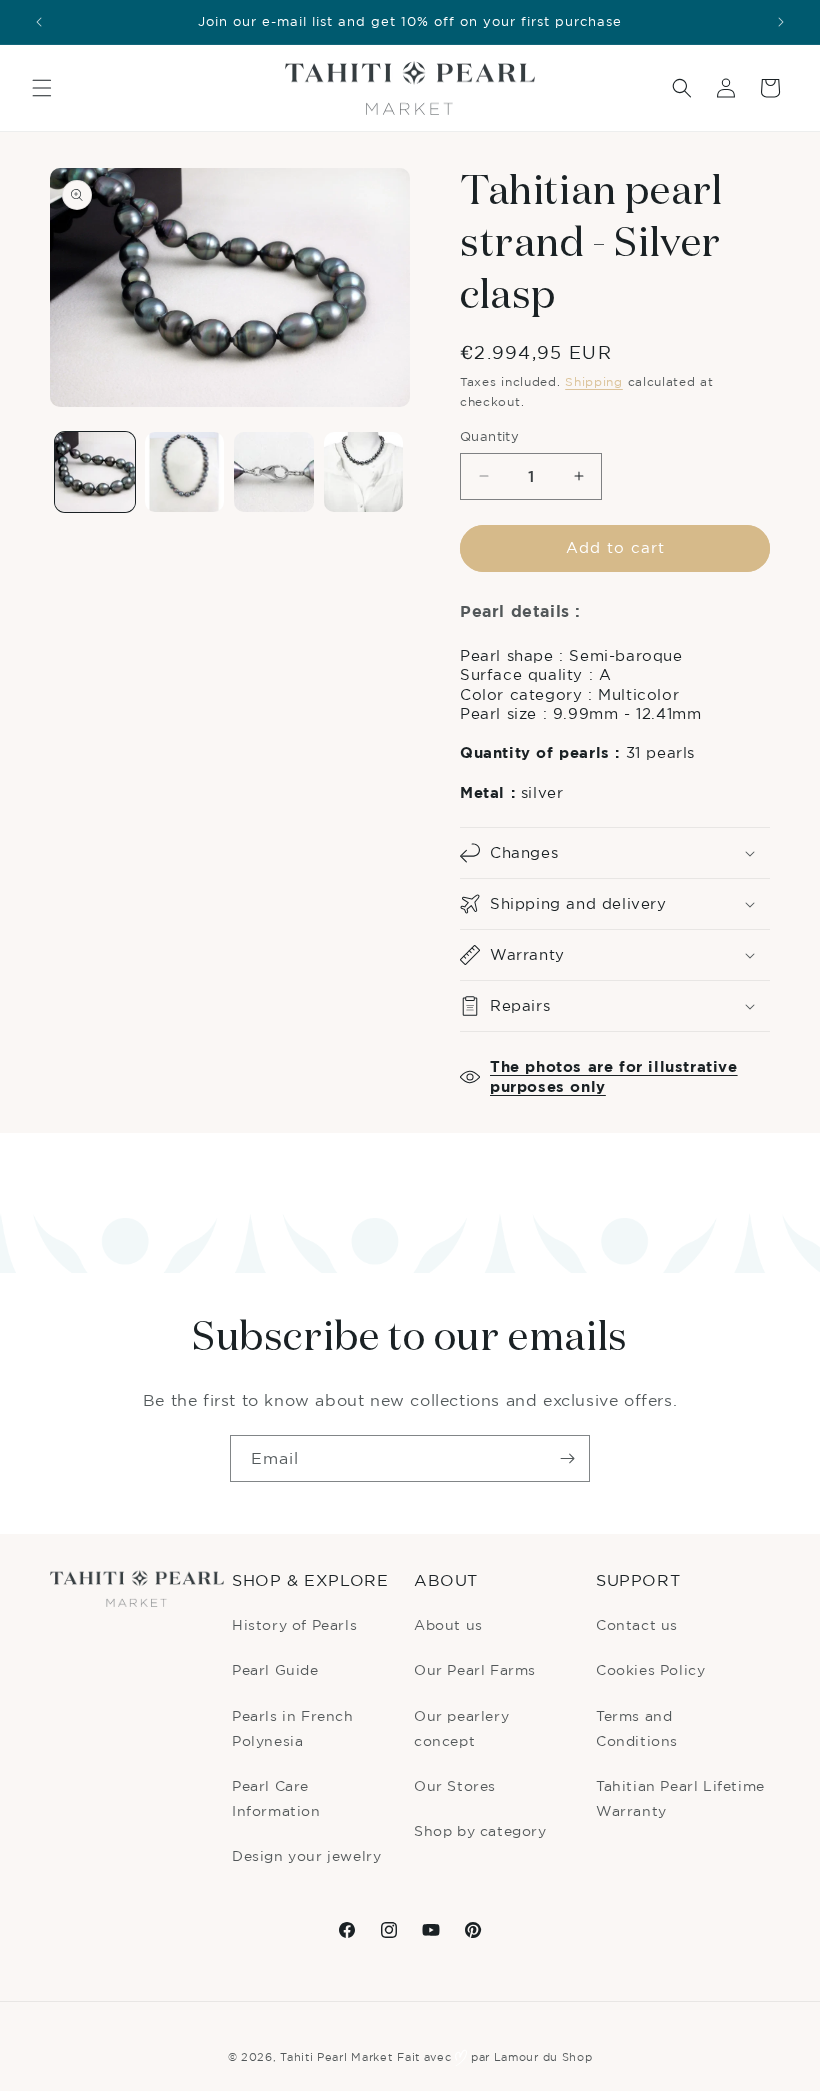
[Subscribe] (567, 1458)
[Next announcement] (781, 22)
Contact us (637, 1624)
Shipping (594, 381)
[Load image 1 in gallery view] (95, 472)
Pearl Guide (275, 1669)
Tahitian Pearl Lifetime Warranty (680, 1798)
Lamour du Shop (543, 2057)
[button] (42, 88)
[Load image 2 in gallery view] (185, 472)
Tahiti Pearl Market (336, 2057)
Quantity (489, 436)
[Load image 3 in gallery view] (274, 472)
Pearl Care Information (276, 1798)
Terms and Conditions (637, 1728)
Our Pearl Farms (475, 1669)
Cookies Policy (650, 1669)
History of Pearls (294, 1624)
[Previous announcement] (39, 22)
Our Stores (455, 1785)
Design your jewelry (306, 1855)
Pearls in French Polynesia (293, 1728)
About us (448, 1624)
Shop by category (480, 1830)
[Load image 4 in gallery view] (364, 472)
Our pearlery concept (461, 1728)
